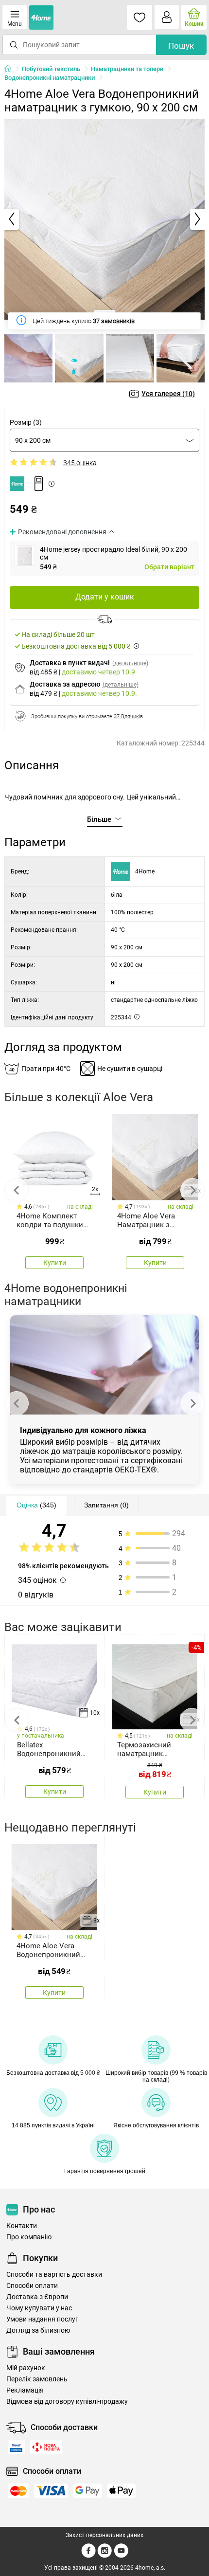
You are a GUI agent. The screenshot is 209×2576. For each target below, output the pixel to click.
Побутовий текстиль (51, 69)
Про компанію (29, 2237)
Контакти (22, 2226)
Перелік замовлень (37, 2379)
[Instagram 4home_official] (105, 2556)
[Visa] (51, 2491)
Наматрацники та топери (127, 69)
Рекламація (25, 2390)
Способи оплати (32, 2286)
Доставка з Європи (37, 2297)
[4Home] (11, 69)
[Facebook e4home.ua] (88, 2556)
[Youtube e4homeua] (121, 2556)
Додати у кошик (105, 597)
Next (192, 1190)
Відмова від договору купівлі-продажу (67, 2402)
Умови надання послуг (42, 2319)
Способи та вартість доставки (54, 2275)
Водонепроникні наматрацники (50, 78)
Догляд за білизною (38, 2331)
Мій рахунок (26, 2368)
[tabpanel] (105, 219)
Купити (55, 1263)
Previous (17, 1190)
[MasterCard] (18, 2491)
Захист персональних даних (104, 2535)
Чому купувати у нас (39, 2308)
